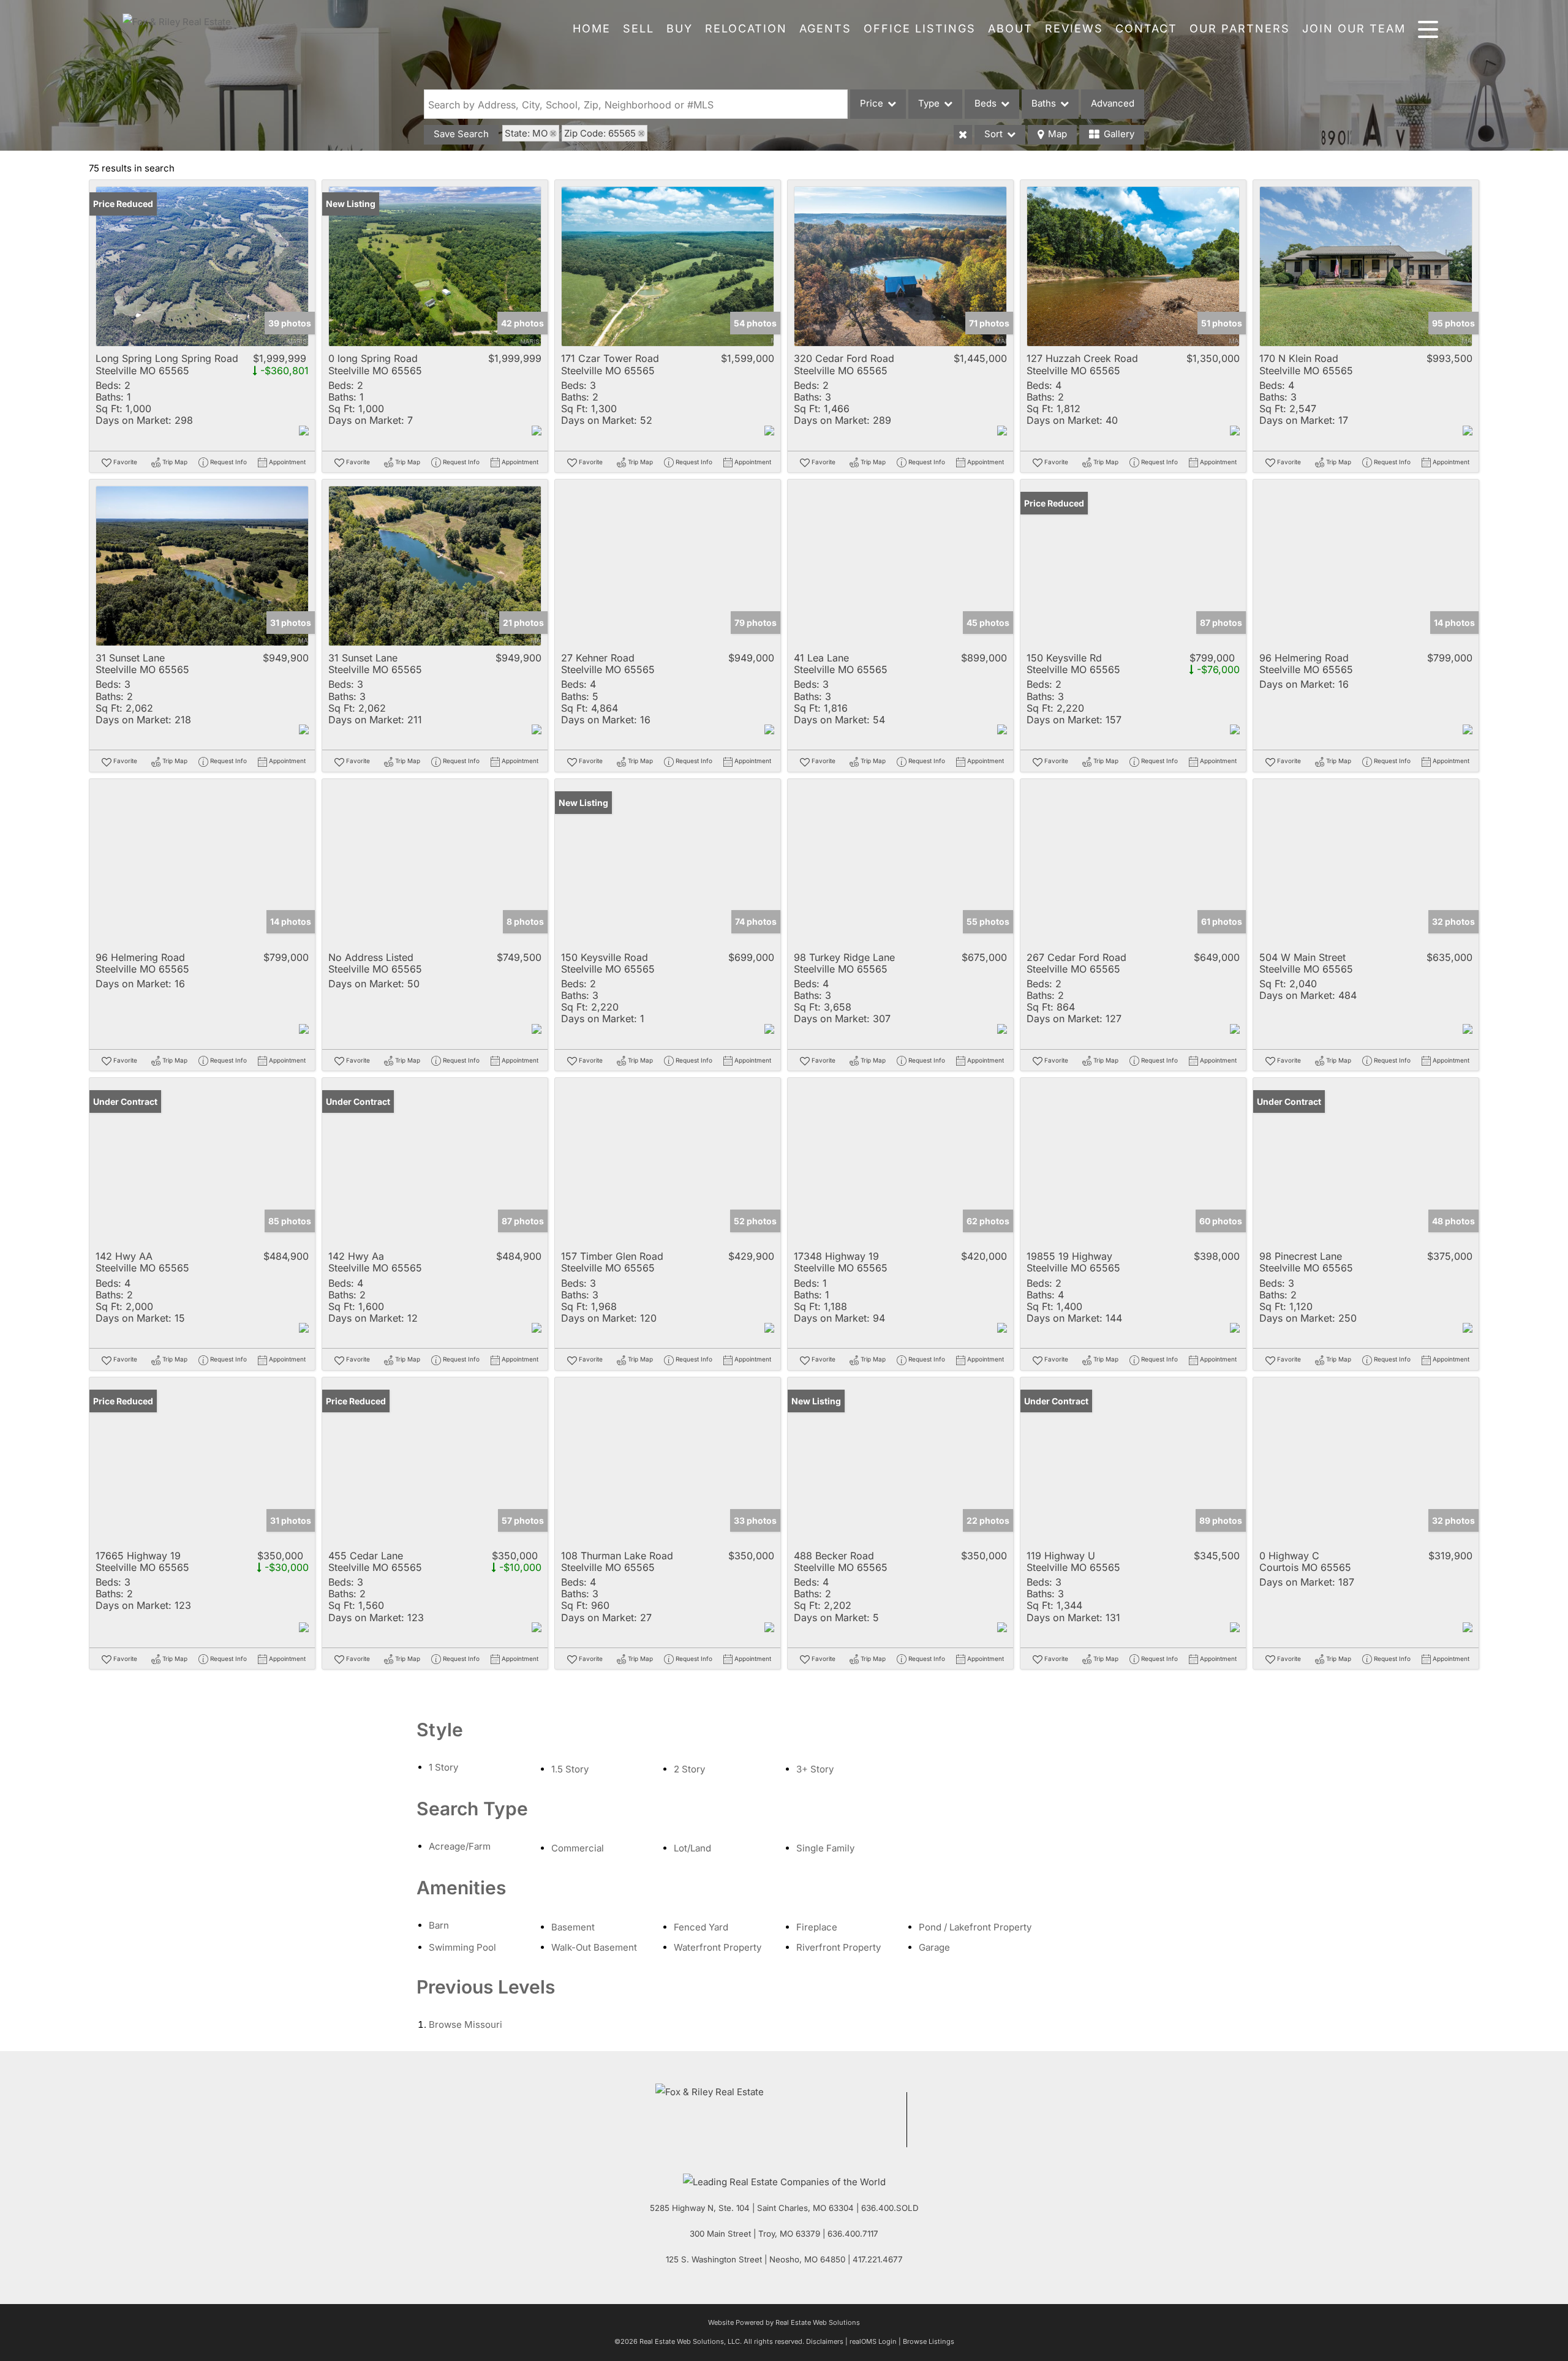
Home (592, 28)
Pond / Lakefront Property (975, 1927)
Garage (934, 1947)
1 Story (443, 1767)
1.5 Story (570, 1769)
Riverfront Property (839, 1947)
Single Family (825, 1848)
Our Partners (1240, 28)
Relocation (746, 28)
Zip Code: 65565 (600, 133)
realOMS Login (873, 2341)
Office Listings (920, 28)
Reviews (1074, 28)
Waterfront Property (718, 1947)
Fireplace (817, 1927)
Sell (639, 28)
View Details (202, 267)
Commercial (578, 1848)
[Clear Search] (963, 135)
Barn (439, 1925)
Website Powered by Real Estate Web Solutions (784, 2322)
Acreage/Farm (460, 1846)
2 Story (689, 1769)
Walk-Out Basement (594, 1947)
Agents (825, 28)
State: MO (526, 133)
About (1010, 28)
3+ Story (815, 1769)
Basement (573, 1927)
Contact (1146, 28)
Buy (680, 28)
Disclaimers (825, 2341)
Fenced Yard (701, 1927)
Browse (466, 2024)
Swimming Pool (462, 1947)
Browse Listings (929, 2341)
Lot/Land (692, 1848)
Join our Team (1354, 28)
